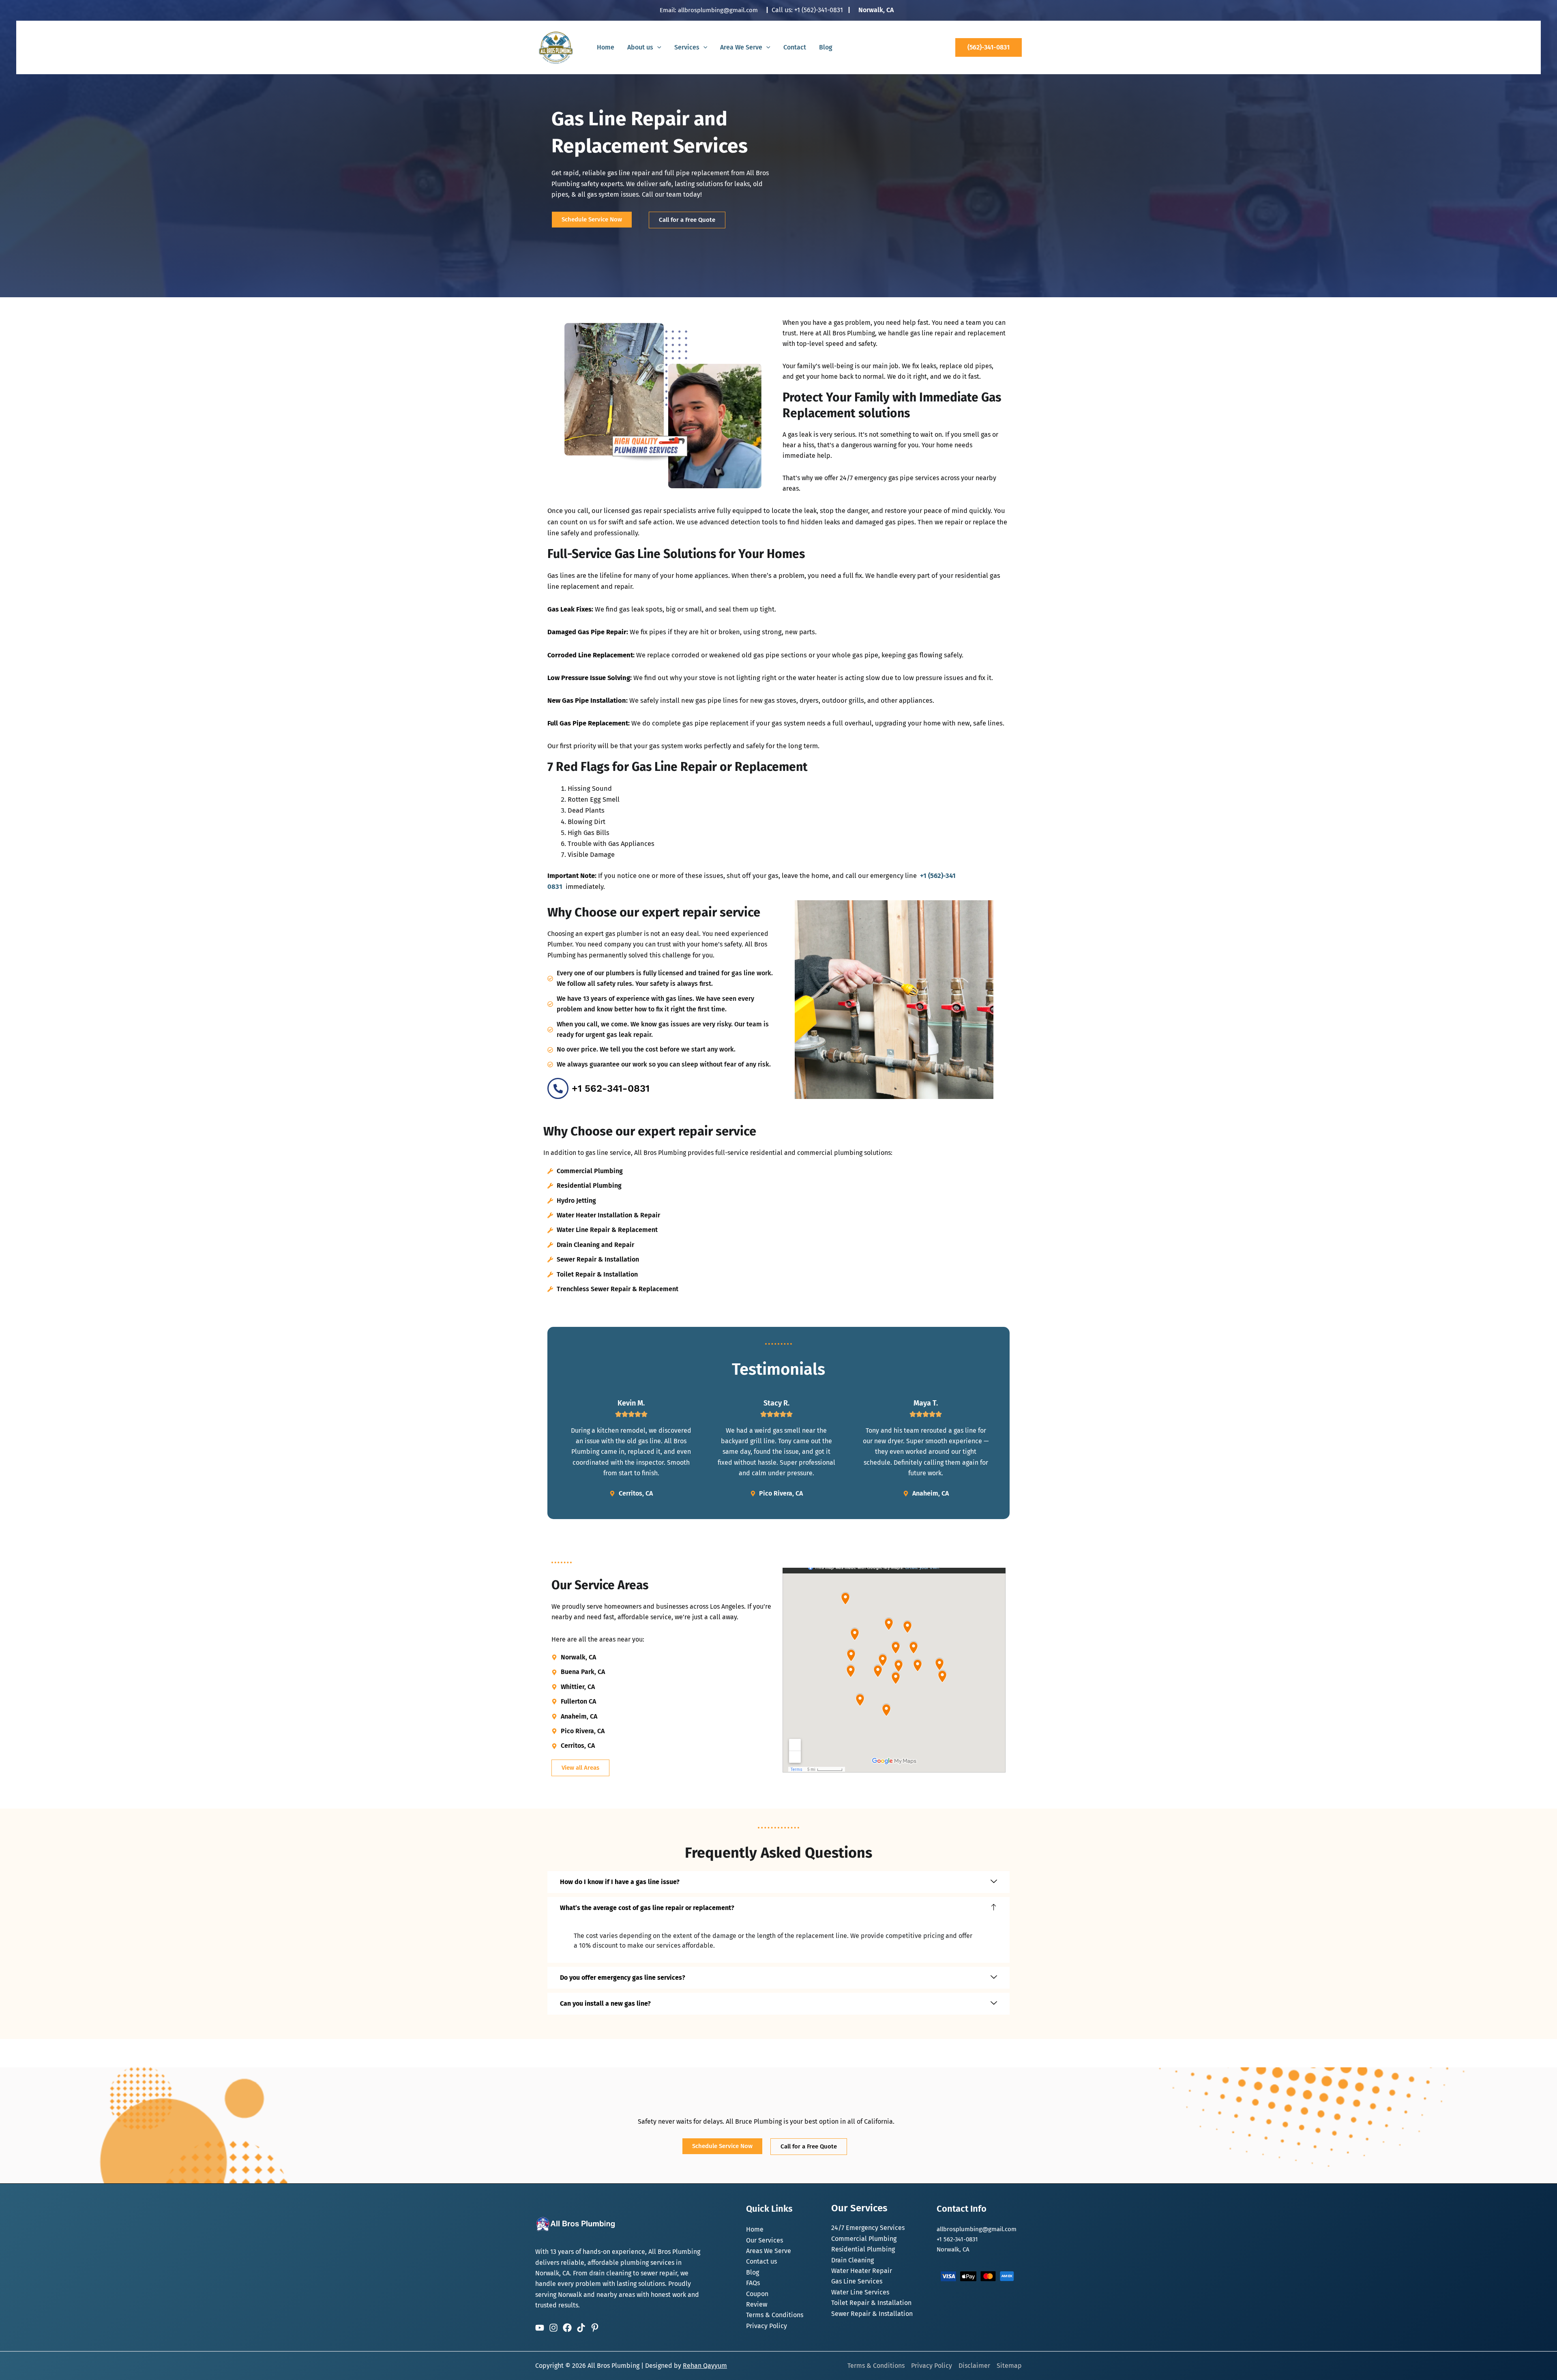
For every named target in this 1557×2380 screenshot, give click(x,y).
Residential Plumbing (863, 2249)
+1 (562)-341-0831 (819, 10)
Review (757, 2304)
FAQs (753, 2283)
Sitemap (1009, 2366)
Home (606, 47)
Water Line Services (860, 2292)
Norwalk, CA (876, 10)
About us (640, 47)
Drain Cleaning (852, 2260)
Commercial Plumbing (864, 2239)
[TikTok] (581, 2328)
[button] (657, 47)
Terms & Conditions (775, 2315)
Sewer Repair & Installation (872, 2314)
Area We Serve (741, 47)
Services (687, 47)
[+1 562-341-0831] (558, 1088)
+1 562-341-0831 (611, 1088)
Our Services (765, 2240)
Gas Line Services (857, 2281)
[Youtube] (540, 2328)
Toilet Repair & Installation (871, 2303)
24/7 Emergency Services (868, 2228)
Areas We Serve (769, 2251)
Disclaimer (974, 2366)
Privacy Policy (767, 2326)
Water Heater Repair (862, 2271)
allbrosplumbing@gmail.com (718, 10)
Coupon (757, 2294)
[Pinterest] (595, 2328)
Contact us (761, 2261)
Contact (795, 47)
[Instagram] (553, 2328)
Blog (826, 47)
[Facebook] (567, 2328)
